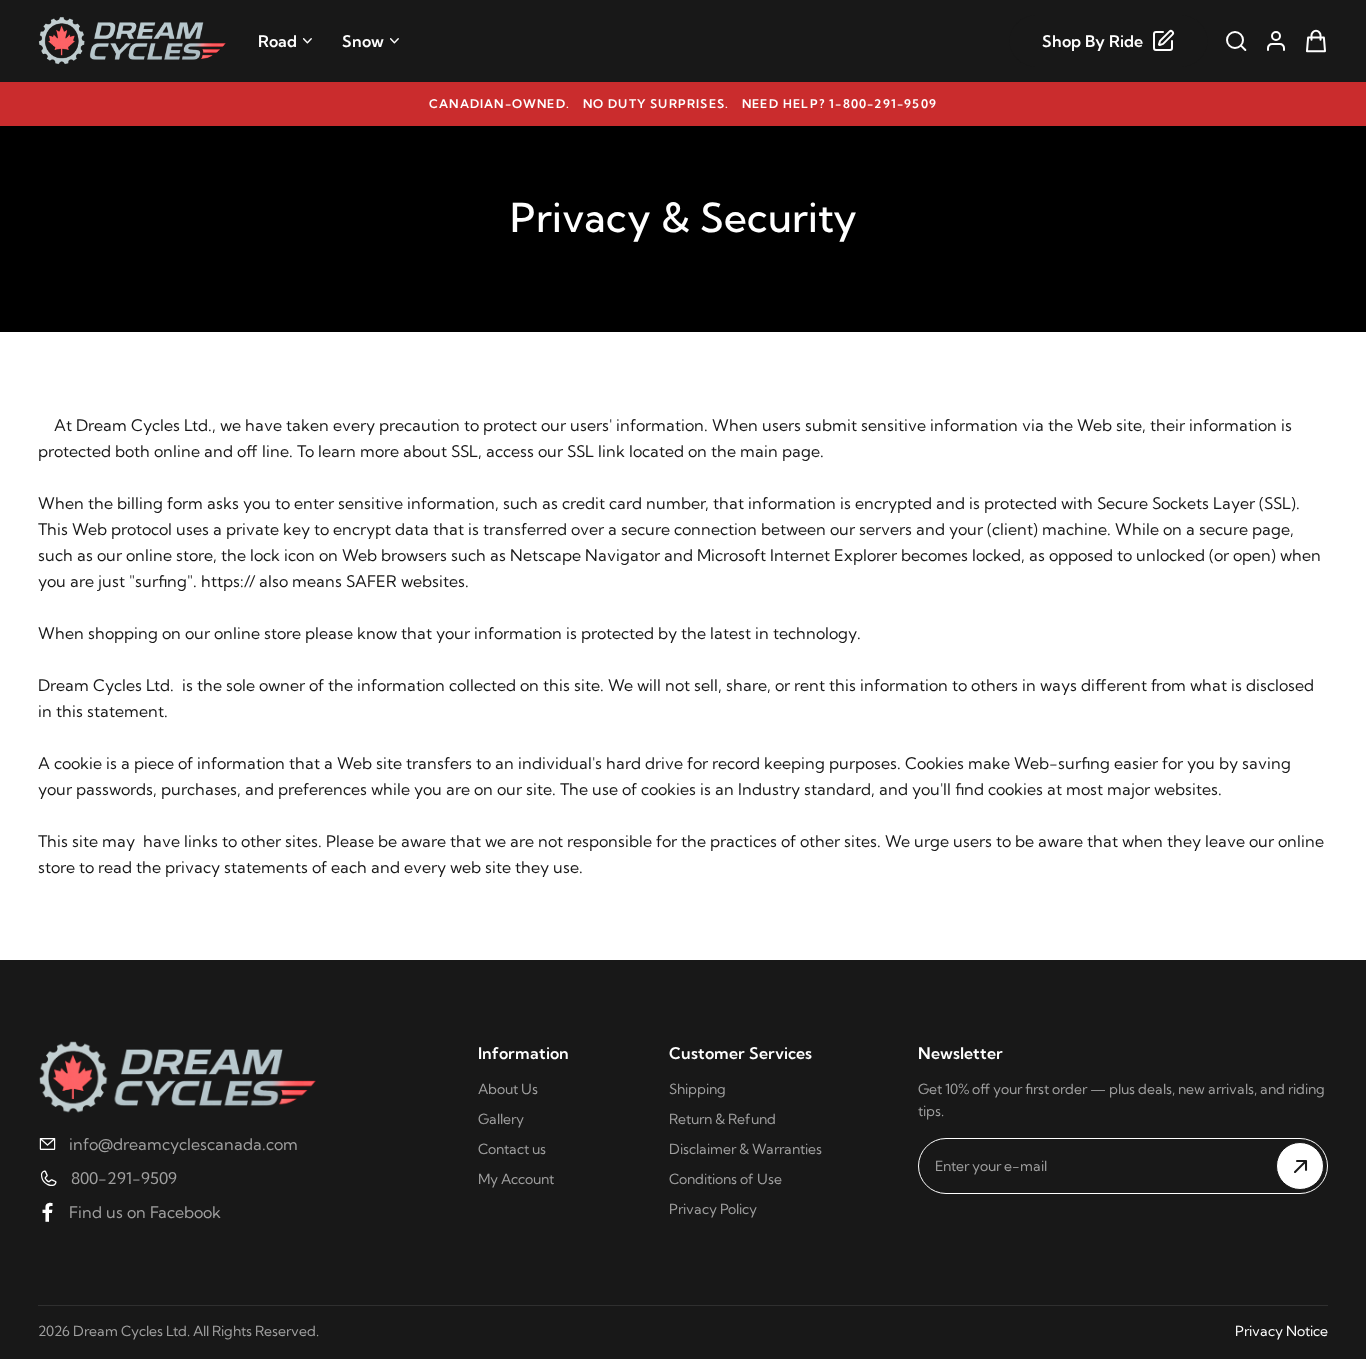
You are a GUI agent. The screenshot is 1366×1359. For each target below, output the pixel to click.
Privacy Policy (713, 1209)
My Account (516, 1179)
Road (277, 41)
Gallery (501, 1119)
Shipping (697, 1089)
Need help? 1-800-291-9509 (839, 103)
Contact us (512, 1149)
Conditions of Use (725, 1179)
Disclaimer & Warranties (745, 1149)
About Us (508, 1089)
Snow (363, 41)
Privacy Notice (1281, 1331)
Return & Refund (722, 1119)
